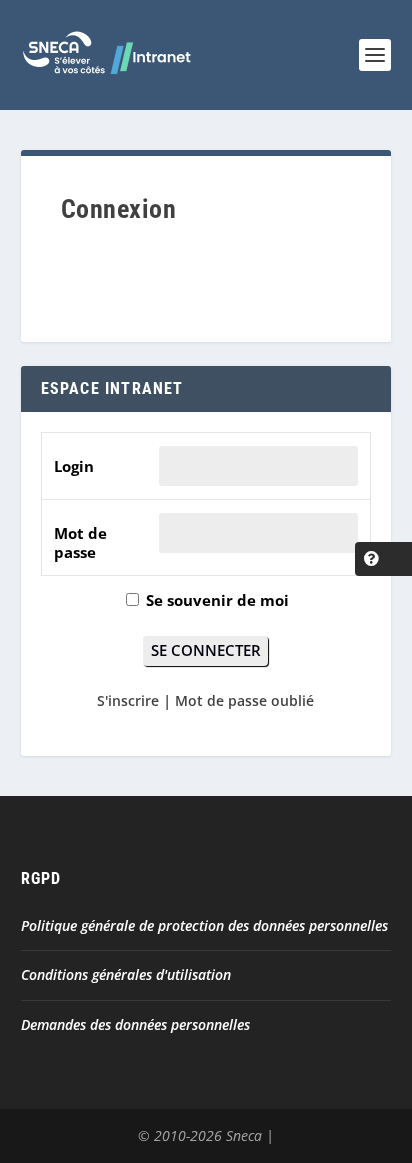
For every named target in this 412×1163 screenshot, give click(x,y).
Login (74, 466)
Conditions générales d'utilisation (126, 974)
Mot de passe (80, 543)
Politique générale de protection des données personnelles (204, 925)
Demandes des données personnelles (135, 1024)
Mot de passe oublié (244, 700)
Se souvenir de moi (215, 600)
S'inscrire (128, 700)
